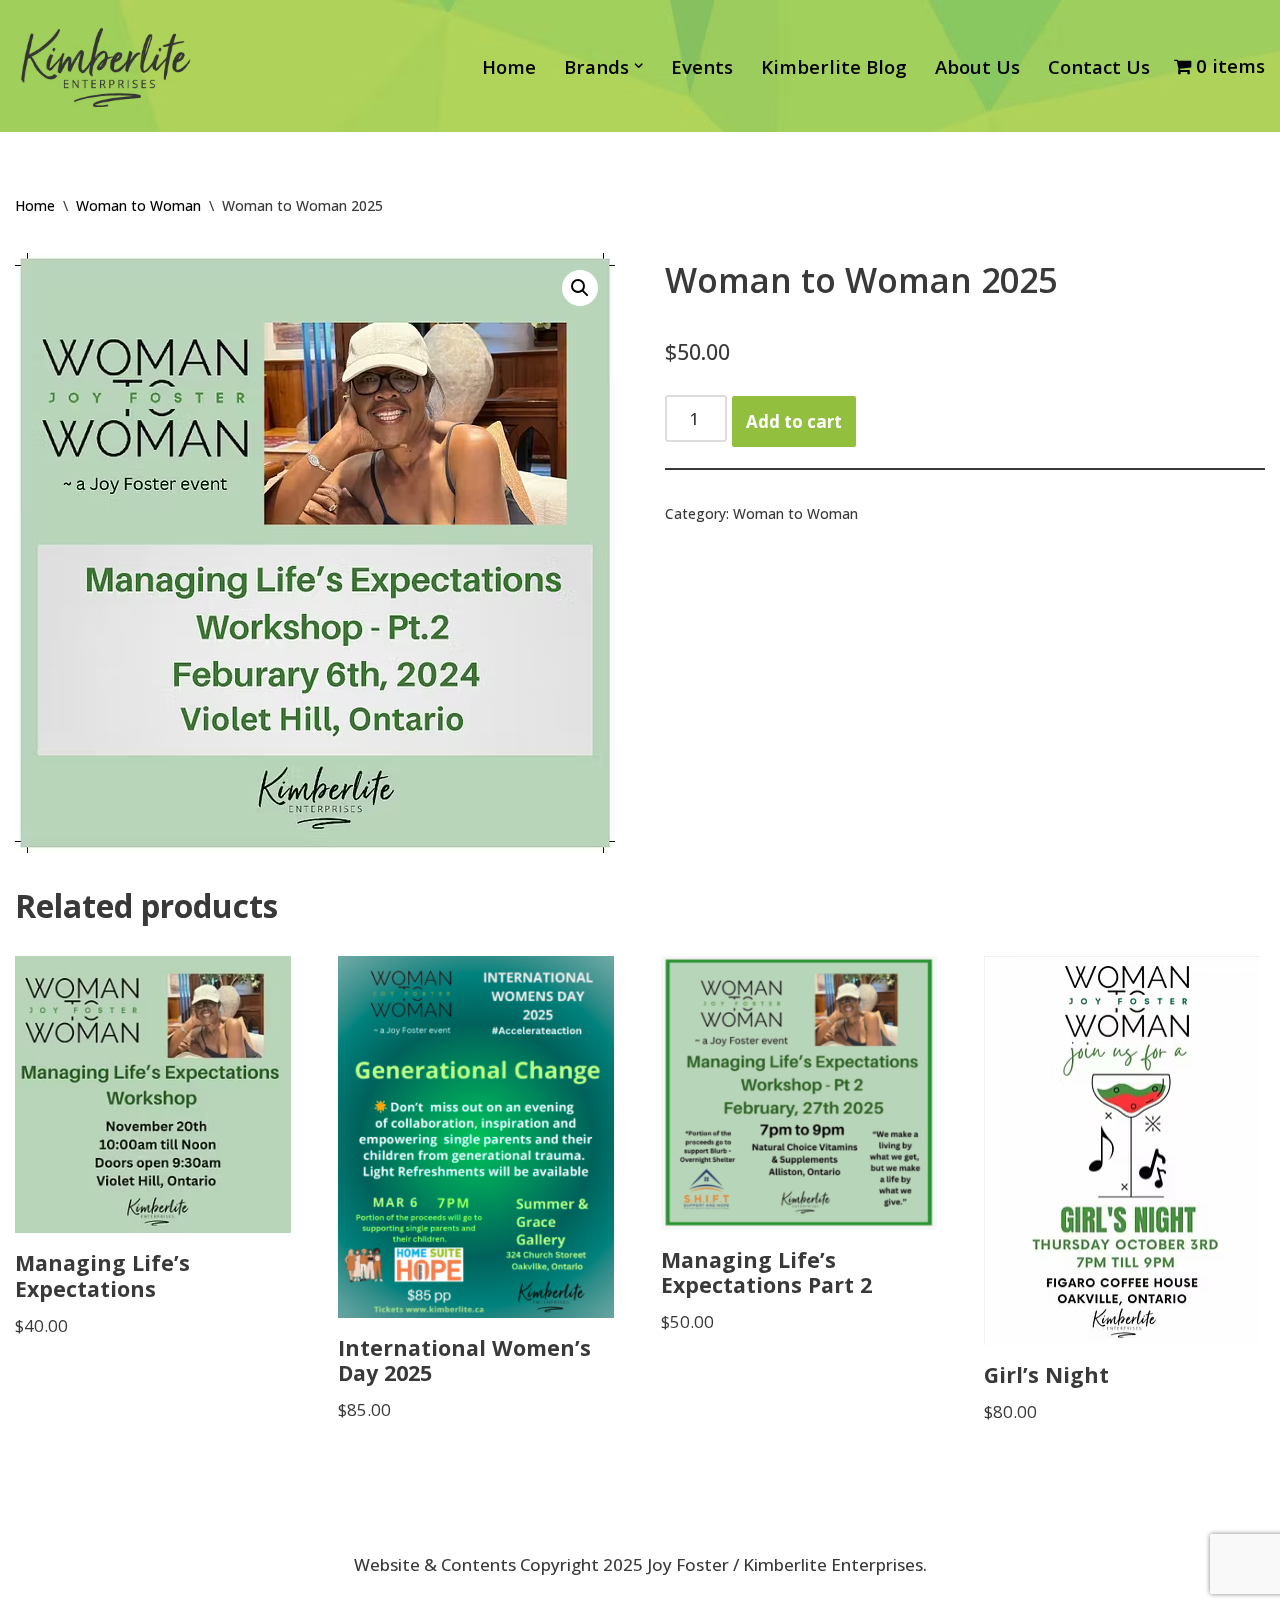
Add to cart (794, 421)
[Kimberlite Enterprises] (105, 66)
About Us (977, 66)
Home (509, 66)
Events (702, 66)
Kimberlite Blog (834, 66)
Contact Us (1099, 66)
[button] (638, 65)
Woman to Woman (138, 205)
